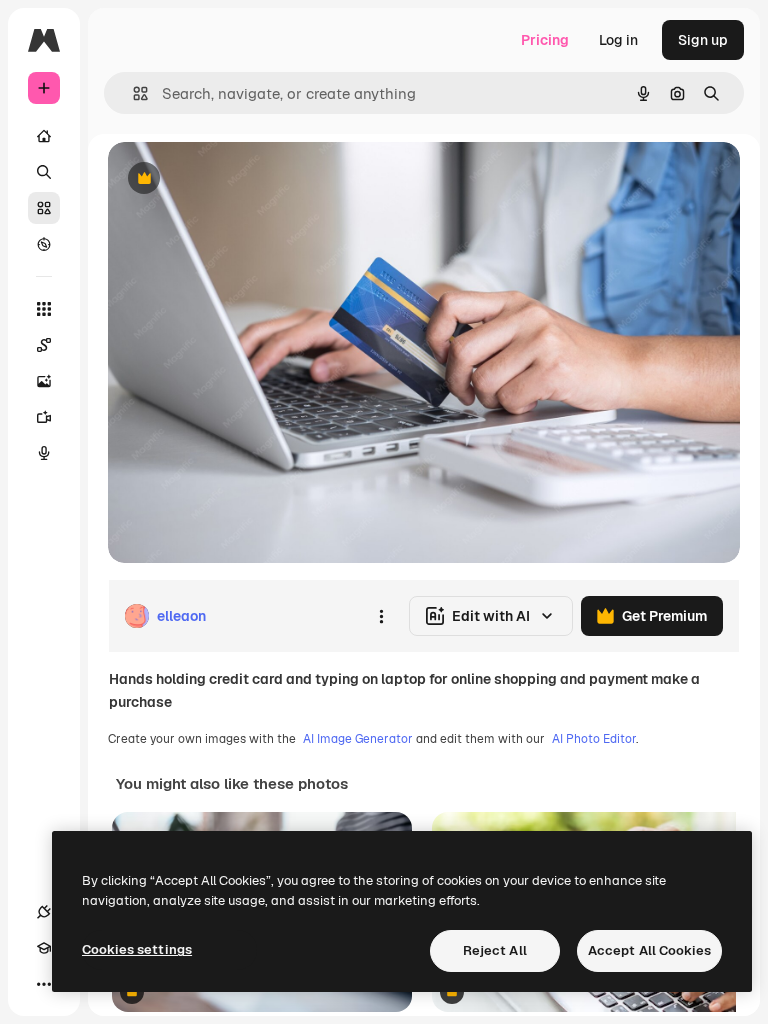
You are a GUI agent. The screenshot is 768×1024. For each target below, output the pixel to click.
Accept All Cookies (649, 950)
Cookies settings (137, 949)
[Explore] (44, 244)
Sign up (703, 40)
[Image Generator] (44, 381)
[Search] (44, 172)
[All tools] (44, 309)
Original (236, 179)
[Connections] (44, 912)
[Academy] (44, 948)
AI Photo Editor (594, 739)
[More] (44, 984)
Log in (618, 40)
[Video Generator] (44, 417)
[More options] (381, 616)
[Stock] (44, 208)
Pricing (545, 40)
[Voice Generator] (44, 453)
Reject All (495, 950)
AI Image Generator (358, 739)
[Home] (44, 136)
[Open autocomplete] (132, 93)
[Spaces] (44, 345)
